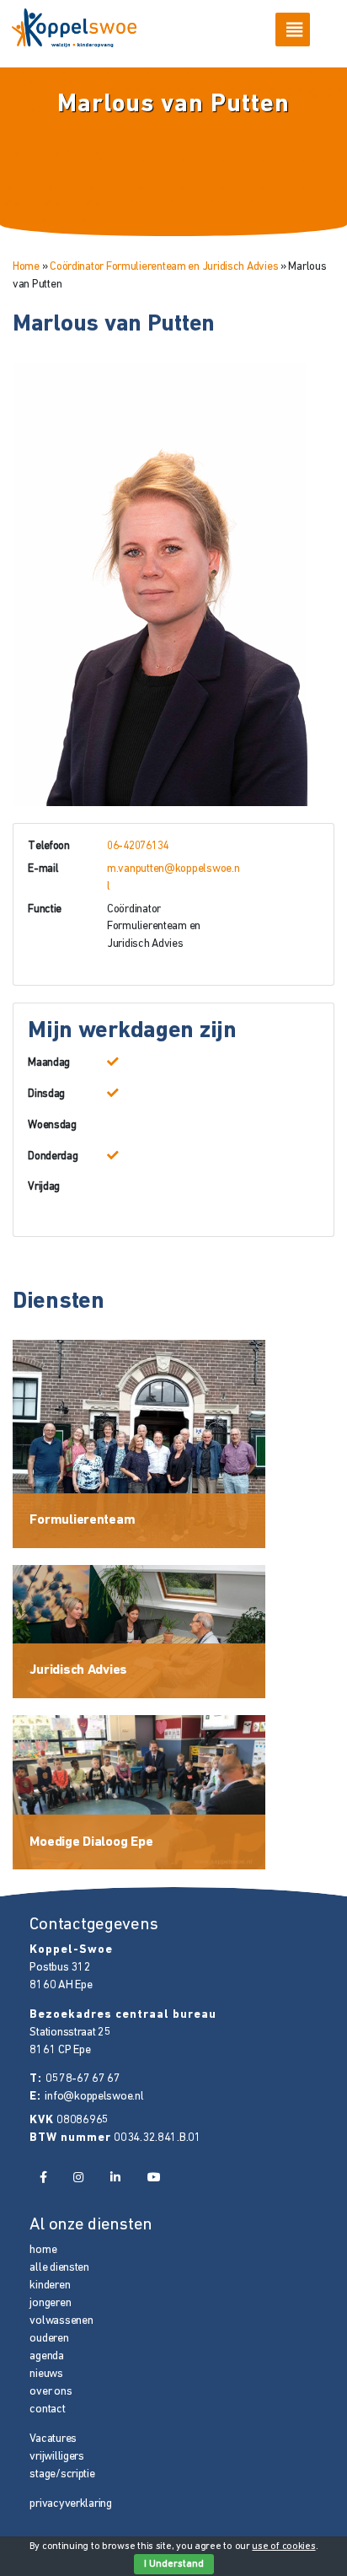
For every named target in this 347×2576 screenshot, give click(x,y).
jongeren (50, 2303)
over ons (51, 2392)
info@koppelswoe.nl (94, 2097)
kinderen (50, 2286)
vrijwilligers (56, 2457)
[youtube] (154, 2178)
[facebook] (43, 2178)
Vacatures (53, 2439)
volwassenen (61, 2321)
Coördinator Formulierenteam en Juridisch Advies (164, 267)
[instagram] (78, 2178)
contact (47, 2409)
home (43, 2250)
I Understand (174, 2564)
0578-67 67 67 (83, 2079)
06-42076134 (138, 846)
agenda (46, 2356)
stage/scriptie (62, 2474)
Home (26, 267)
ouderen (49, 2339)
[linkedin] (115, 2178)
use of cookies (283, 2546)
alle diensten (59, 2268)
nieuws (46, 2374)
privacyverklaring (70, 2504)
